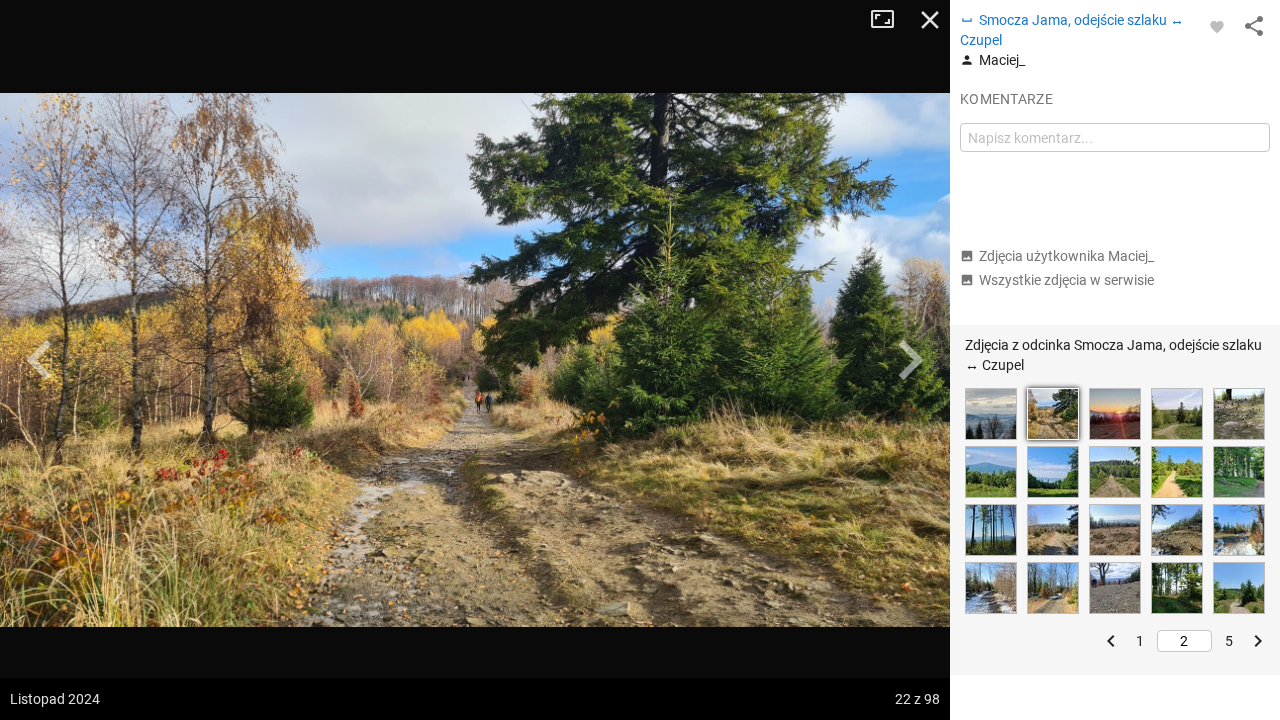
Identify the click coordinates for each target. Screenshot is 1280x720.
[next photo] (910, 360)
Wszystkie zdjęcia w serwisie (1066, 280)
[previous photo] (40, 360)
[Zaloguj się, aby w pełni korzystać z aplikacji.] (1217, 26)
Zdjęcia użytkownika (1066, 256)
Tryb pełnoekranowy (890, 20)
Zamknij (930, 20)
